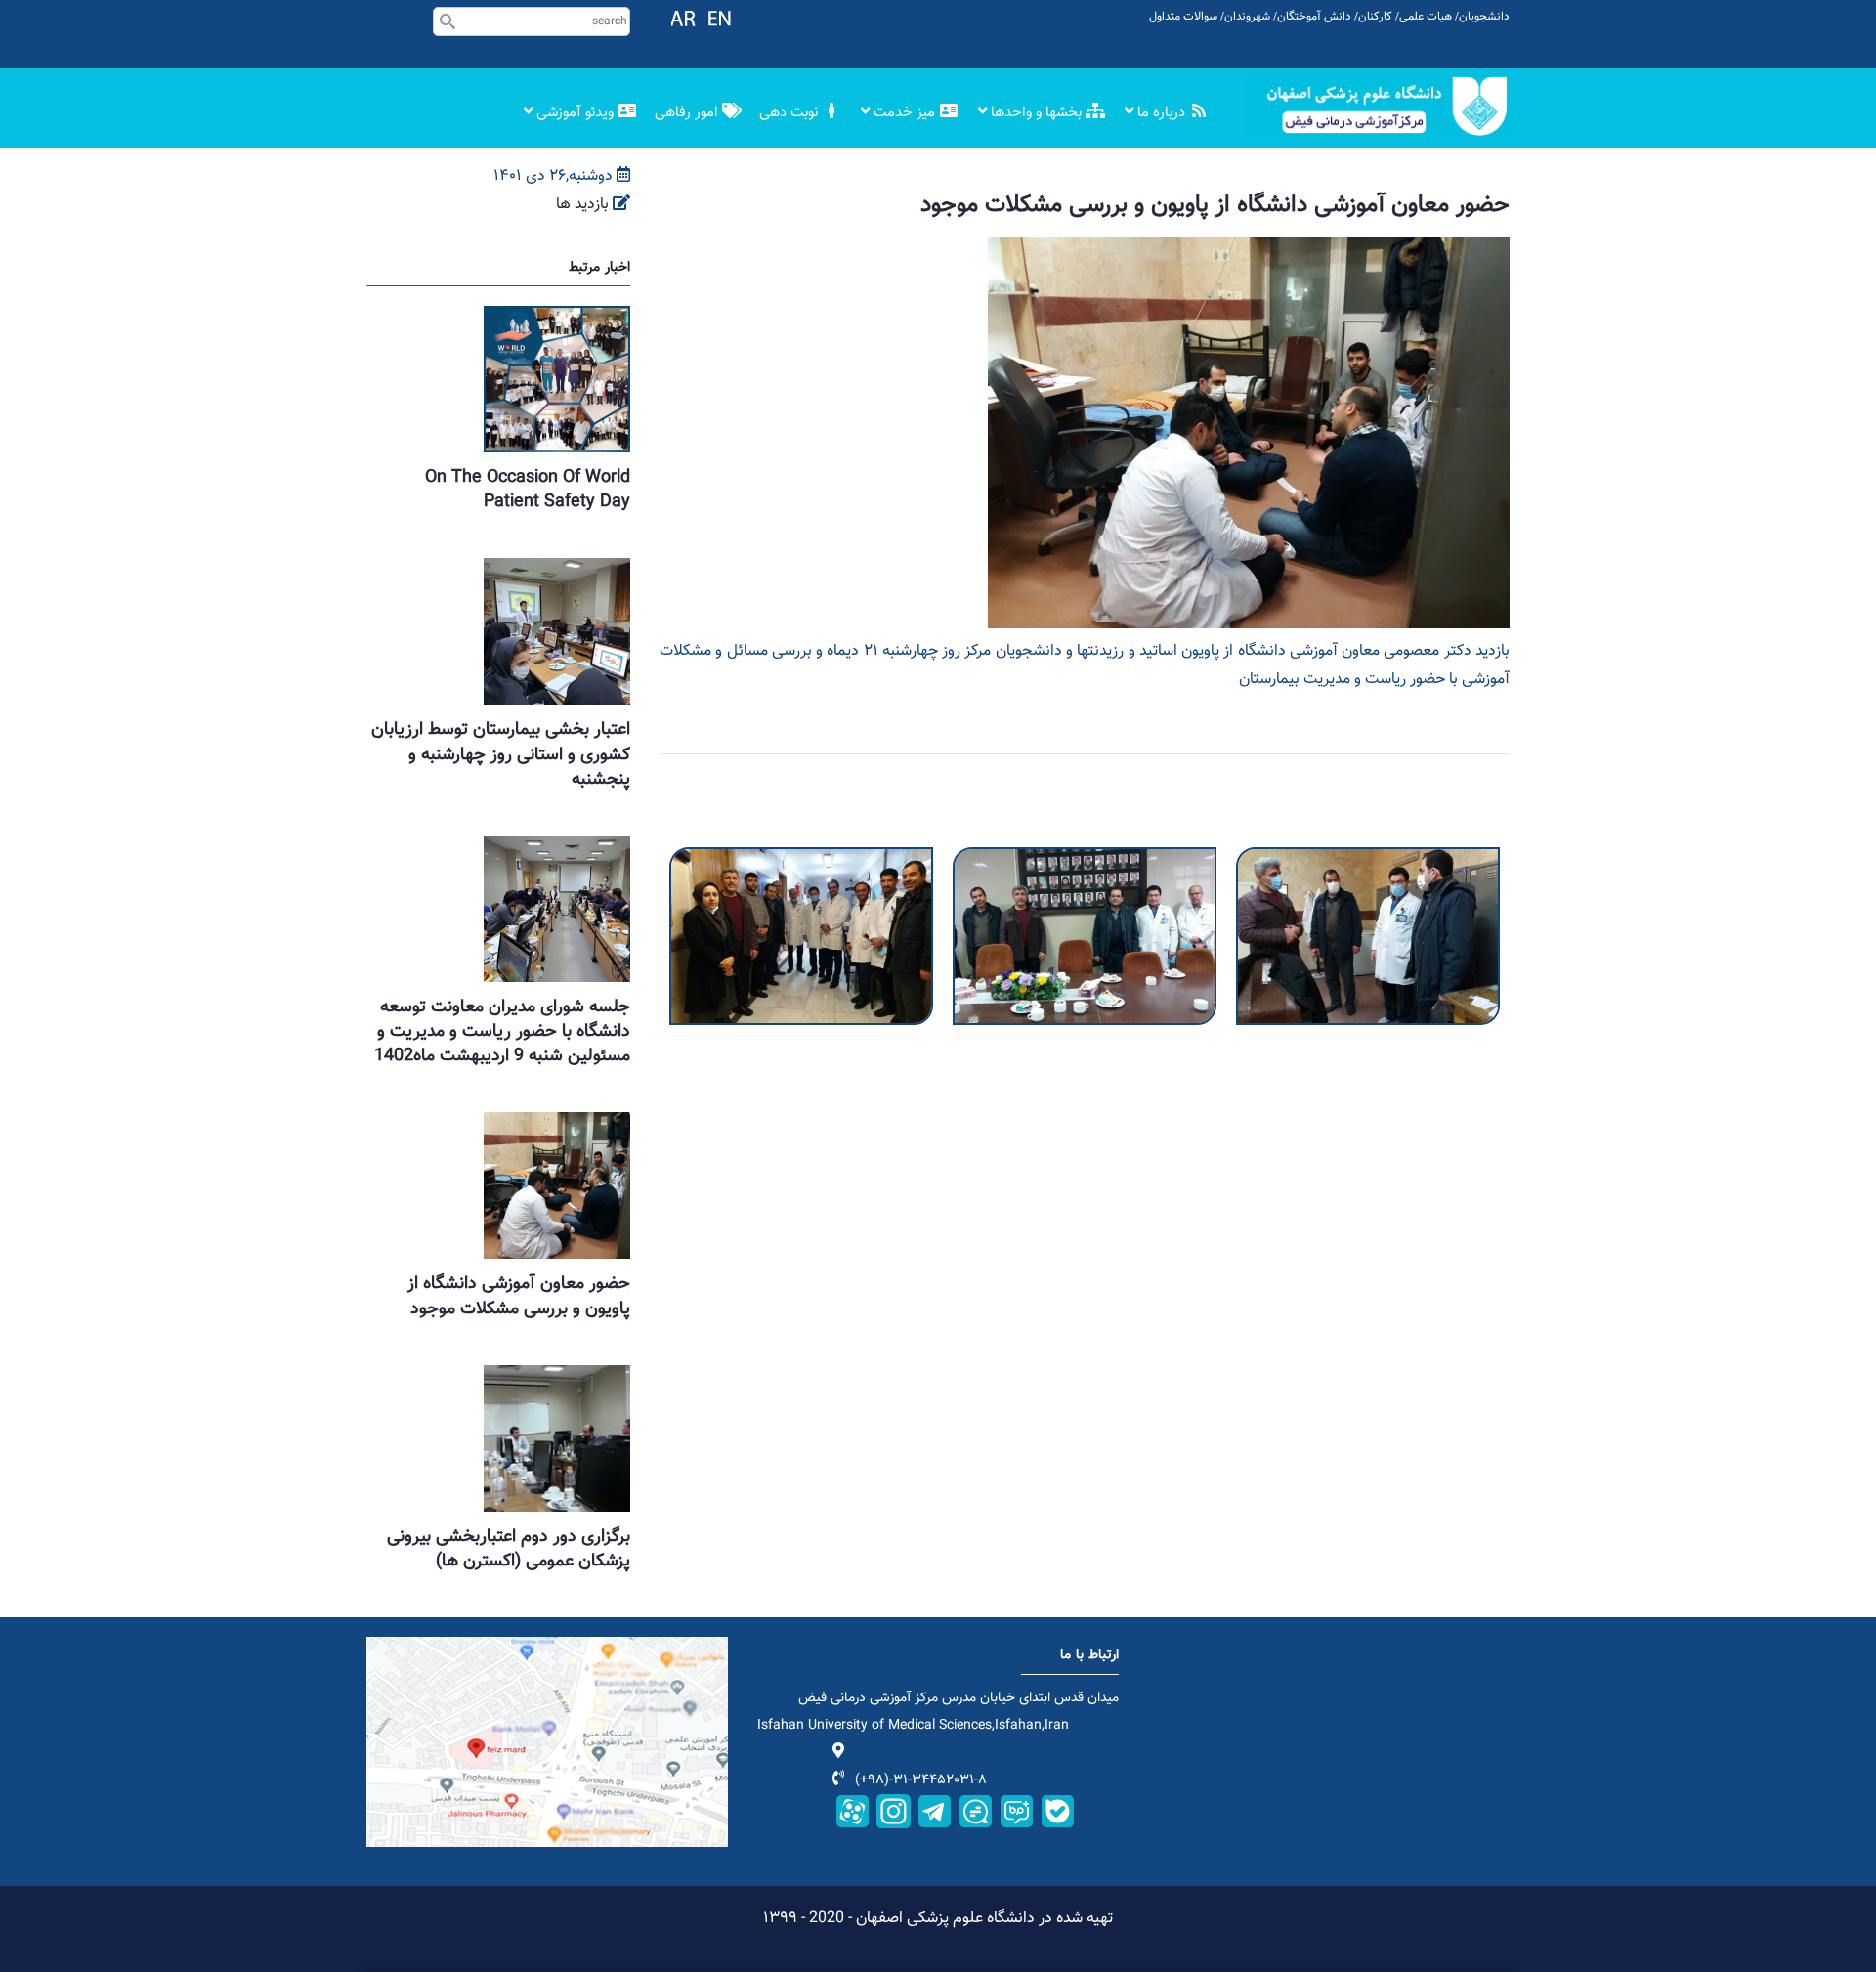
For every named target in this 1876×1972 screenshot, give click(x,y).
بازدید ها (582, 205)
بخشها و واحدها (1036, 113)
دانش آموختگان (1314, 17)
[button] (801, 860)
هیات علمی (1426, 17)
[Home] (1378, 106)
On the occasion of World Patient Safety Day (528, 490)
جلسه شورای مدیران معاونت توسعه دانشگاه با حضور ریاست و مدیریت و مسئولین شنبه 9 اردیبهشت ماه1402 (502, 1032)
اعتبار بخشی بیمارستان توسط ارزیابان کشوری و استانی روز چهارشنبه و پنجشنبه (501, 754)
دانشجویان (1484, 17)
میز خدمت (904, 113)
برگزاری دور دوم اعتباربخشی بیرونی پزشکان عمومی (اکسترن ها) (509, 1549)
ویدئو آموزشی (575, 113)
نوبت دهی (790, 113)
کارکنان (1375, 17)
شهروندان (1247, 17)
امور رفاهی (688, 113)
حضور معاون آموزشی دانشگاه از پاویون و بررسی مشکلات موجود (519, 1296)
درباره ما (1161, 113)
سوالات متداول (1183, 17)
